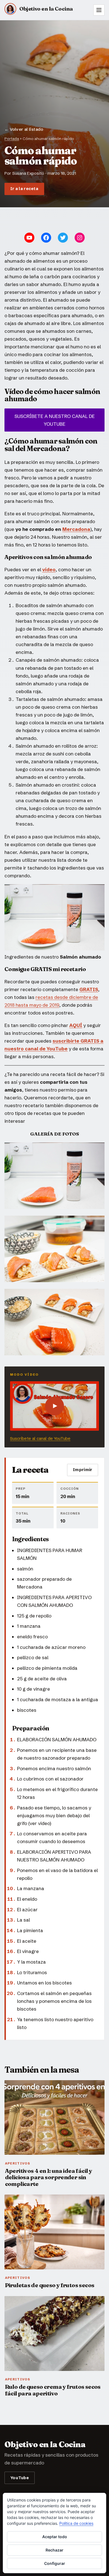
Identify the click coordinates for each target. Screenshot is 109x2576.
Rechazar (54, 2550)
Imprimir (83, 1470)
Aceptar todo (55, 2537)
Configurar (55, 2563)
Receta (91, 200)
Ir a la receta (24, 189)
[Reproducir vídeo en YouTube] (54, 1406)
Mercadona (76, 529)
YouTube (20, 2478)
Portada (12, 139)
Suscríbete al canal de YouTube (40, 1438)
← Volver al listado (24, 129)
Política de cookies (76, 2523)
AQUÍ (76, 1025)
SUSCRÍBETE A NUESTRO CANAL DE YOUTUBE (55, 420)
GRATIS (89, 989)
